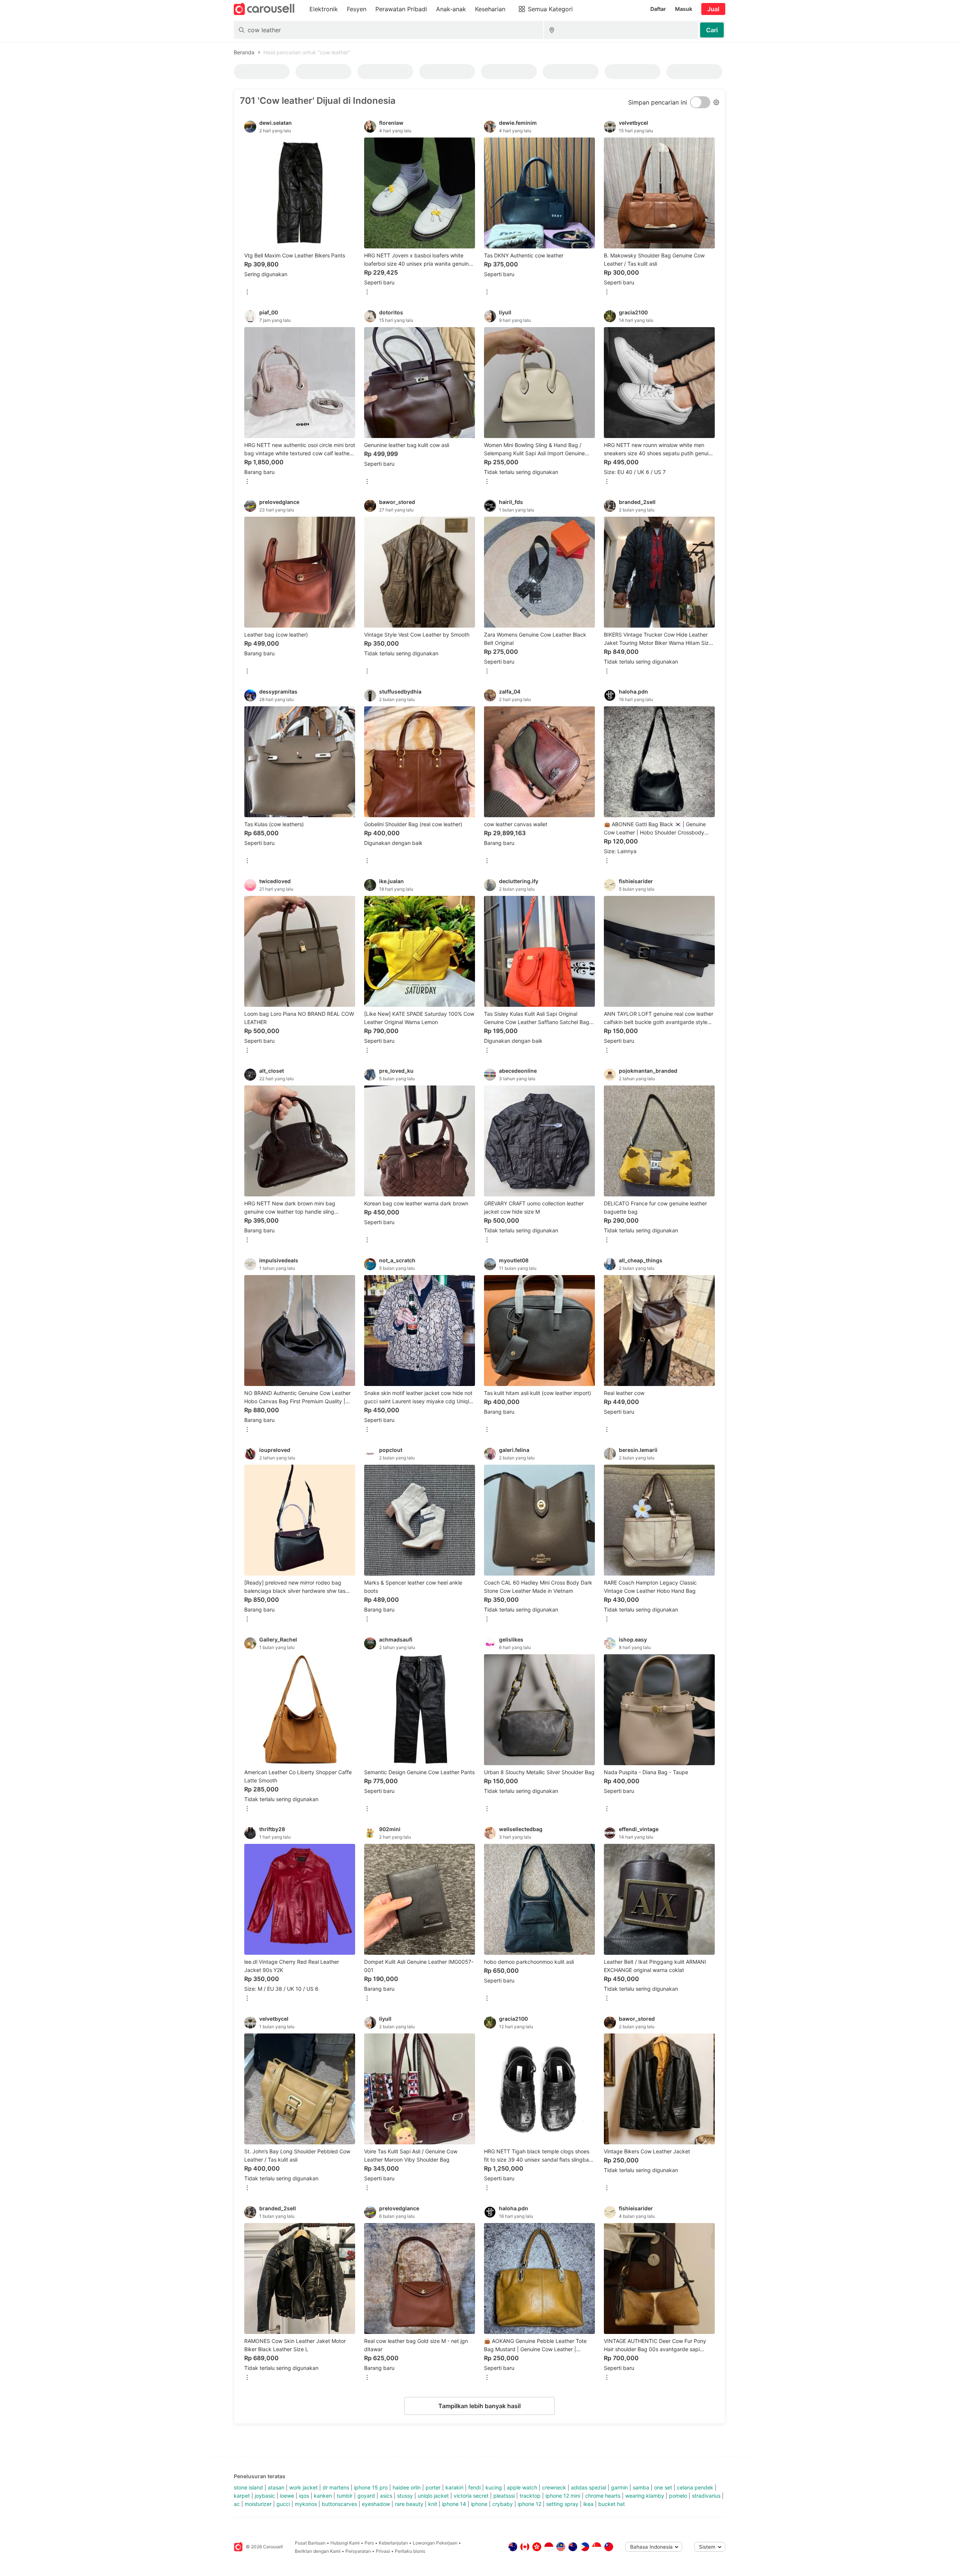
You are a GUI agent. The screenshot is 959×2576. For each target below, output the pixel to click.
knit (433, 2504)
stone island (248, 2487)
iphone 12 (530, 2504)
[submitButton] (712, 30)
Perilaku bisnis (410, 2551)
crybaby (503, 2504)
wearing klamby (645, 2496)
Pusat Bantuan (310, 2543)
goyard (366, 2496)
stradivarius (706, 2496)
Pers (369, 2543)
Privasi (383, 2551)
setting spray (562, 2504)
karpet (242, 2496)
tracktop (530, 2496)
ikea (588, 2504)
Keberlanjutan (393, 2543)
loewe (287, 2496)
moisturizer (258, 2504)
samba (641, 2487)
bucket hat (612, 2504)
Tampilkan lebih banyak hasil (479, 2406)
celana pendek (695, 2487)
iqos (304, 2496)
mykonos (306, 2504)
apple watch (522, 2487)
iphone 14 (454, 2504)
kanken (323, 2496)
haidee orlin (407, 2487)
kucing (494, 2487)
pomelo (678, 2496)
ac (237, 2504)
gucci (283, 2504)
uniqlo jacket (433, 2496)
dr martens (336, 2487)
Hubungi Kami (345, 2543)
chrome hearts (603, 2496)
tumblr (345, 2496)
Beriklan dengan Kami (318, 2551)
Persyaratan (358, 2551)
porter (433, 2487)
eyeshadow (376, 2504)
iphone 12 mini (563, 2496)
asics (386, 2496)
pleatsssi (504, 2496)
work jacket (303, 2487)
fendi (474, 2487)
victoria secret (471, 2496)
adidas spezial (589, 2487)
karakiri (454, 2487)
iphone (479, 2504)
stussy (405, 2496)
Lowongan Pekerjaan (435, 2543)
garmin (619, 2487)
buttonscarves (339, 2504)
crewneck (554, 2487)
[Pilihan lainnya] (247, 292)
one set (663, 2487)
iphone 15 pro (371, 2487)
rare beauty (409, 2504)
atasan (276, 2487)
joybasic (265, 2496)
